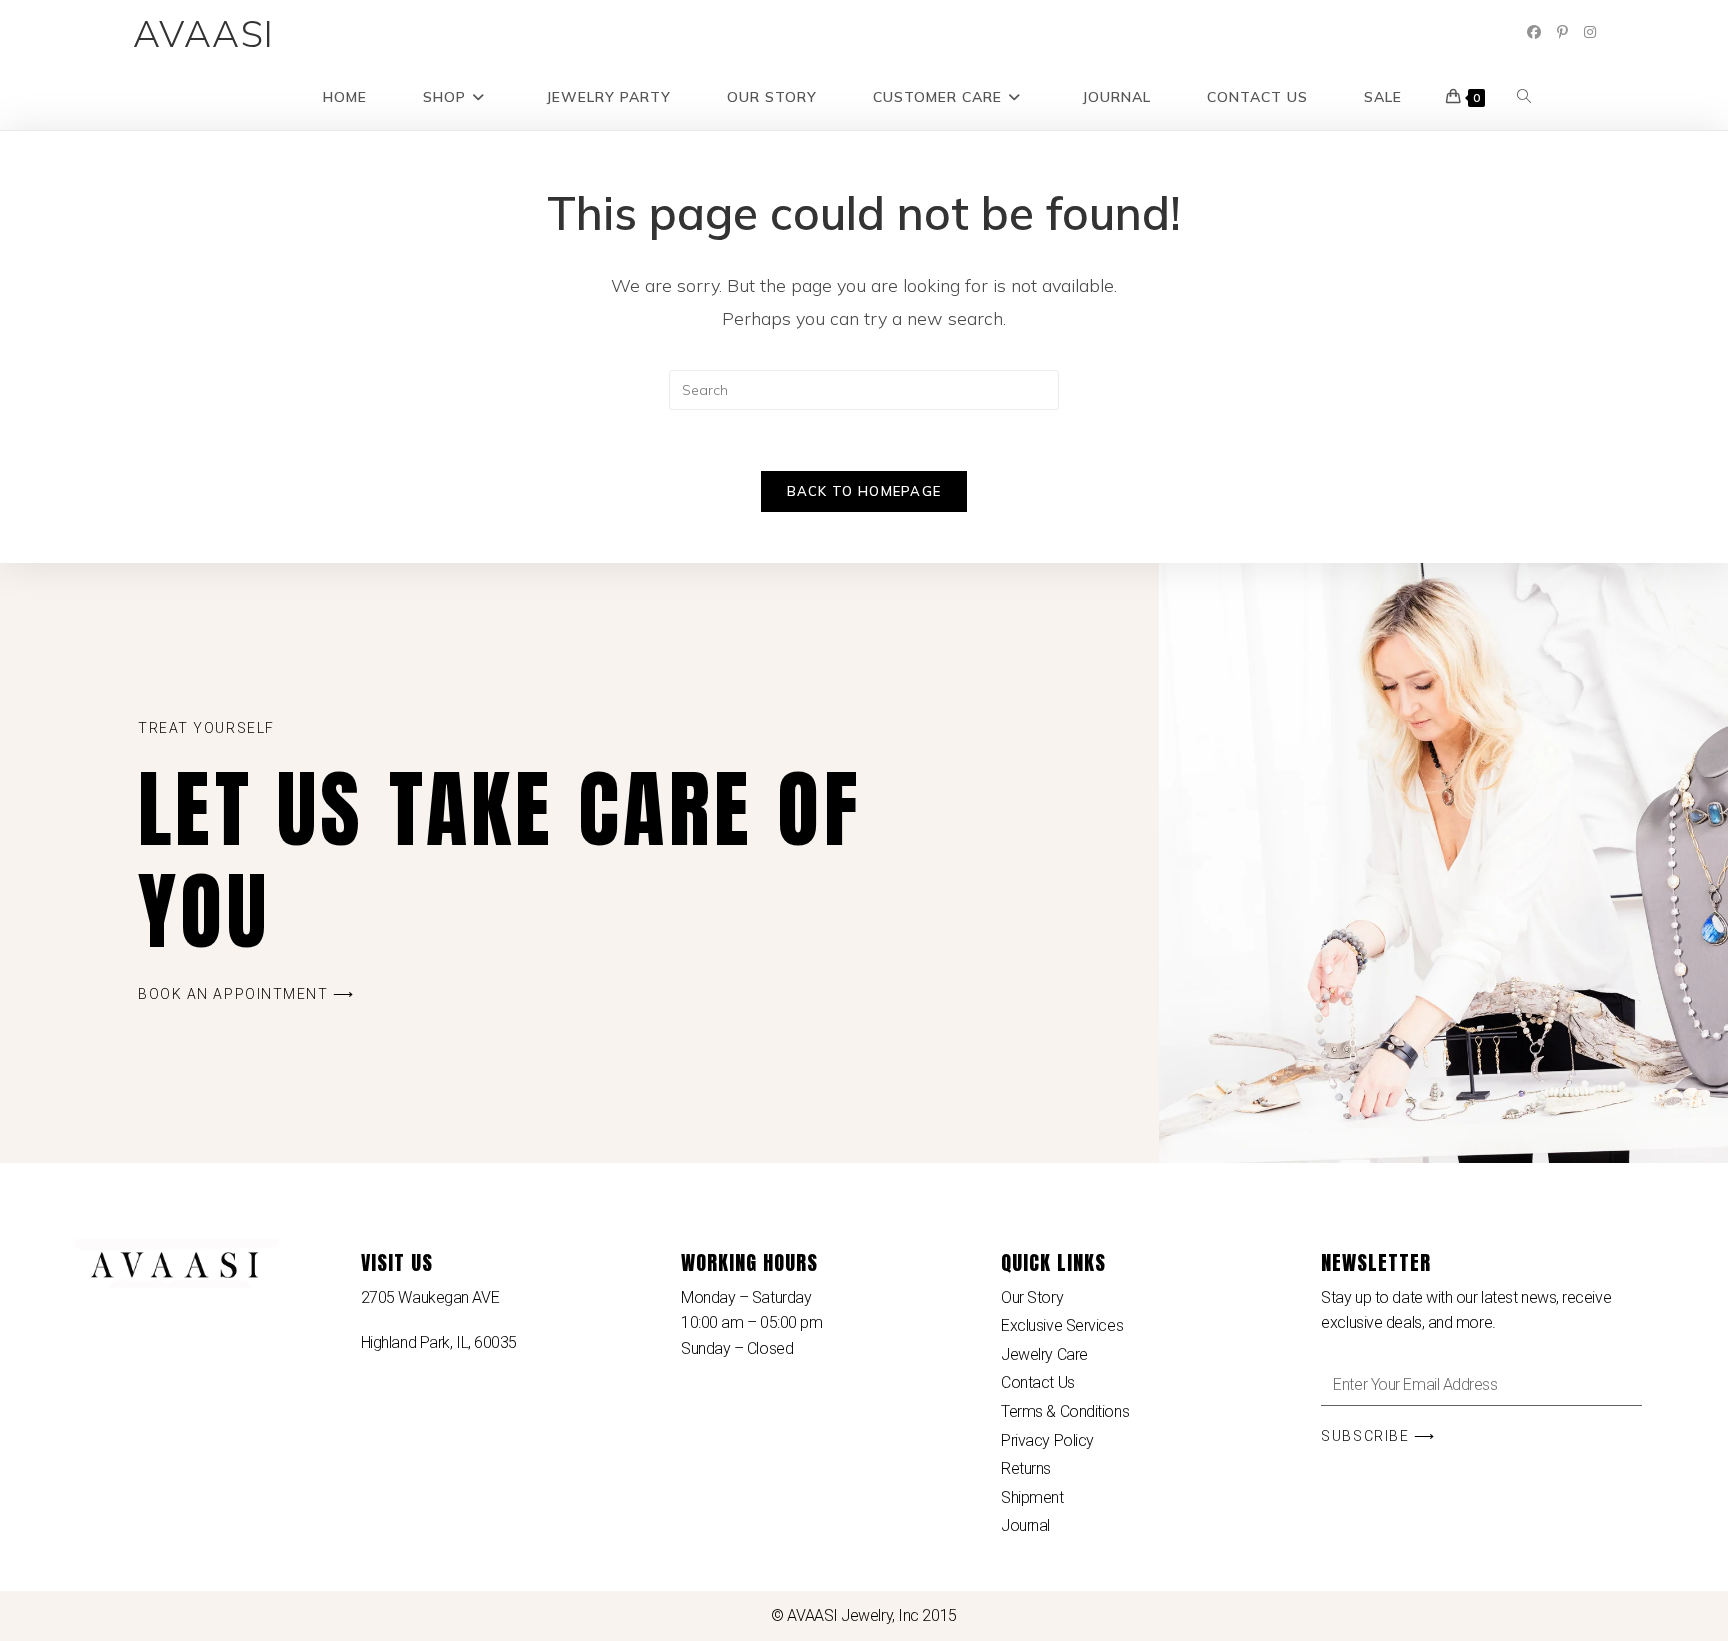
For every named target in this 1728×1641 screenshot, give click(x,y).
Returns (1026, 1468)
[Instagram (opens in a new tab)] (1590, 32)
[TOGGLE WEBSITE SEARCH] (1524, 97)
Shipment (1032, 1497)
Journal (1025, 1525)
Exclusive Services (1062, 1325)
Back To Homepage (864, 491)
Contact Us (1038, 1382)
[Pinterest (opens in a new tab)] (1562, 32)
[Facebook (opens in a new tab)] (1534, 32)
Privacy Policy (1047, 1440)
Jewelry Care (1044, 1354)
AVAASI (204, 33)
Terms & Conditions (1065, 1411)
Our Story (1032, 1297)
